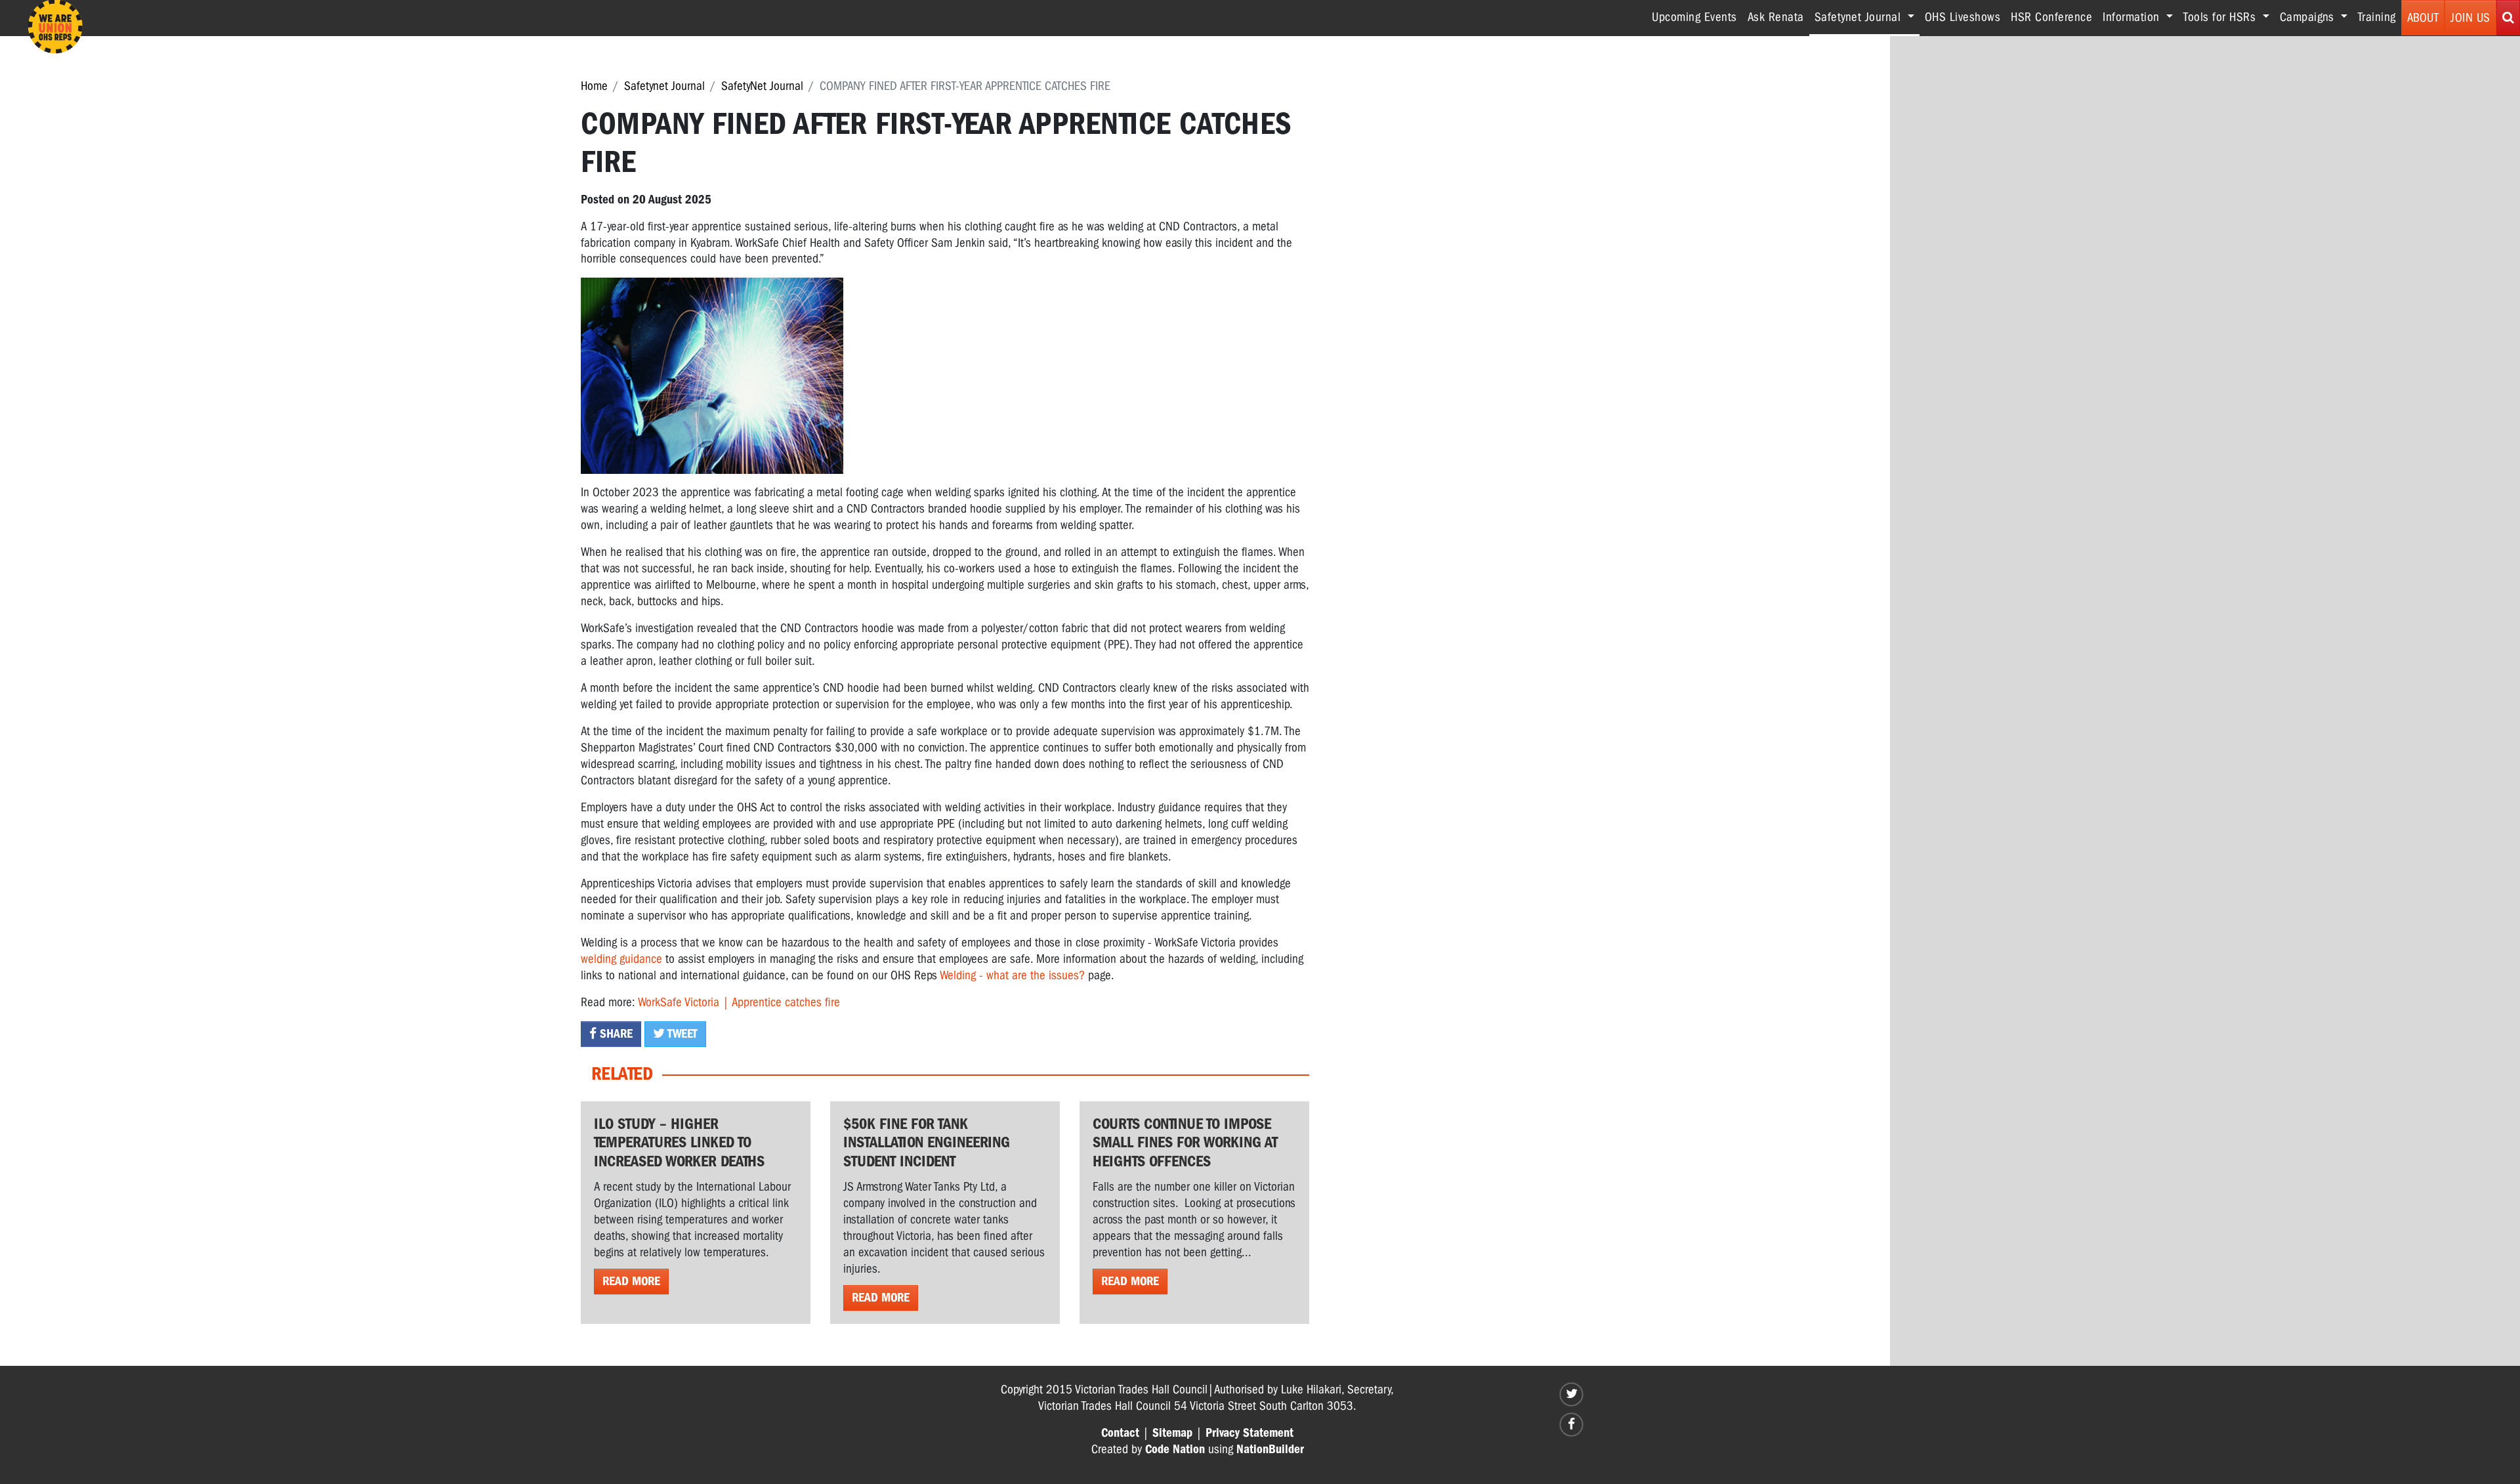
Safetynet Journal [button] (1867, 17)
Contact (1120, 1433)
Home (594, 86)
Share (615, 1034)
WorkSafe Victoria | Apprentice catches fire (739, 1002)
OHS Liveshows (1963, 17)
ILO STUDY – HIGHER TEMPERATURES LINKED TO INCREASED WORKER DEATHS (679, 1143)
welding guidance (621, 959)
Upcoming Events (1694, 17)
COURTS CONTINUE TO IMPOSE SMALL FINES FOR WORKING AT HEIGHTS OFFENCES (1185, 1143)
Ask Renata (1776, 17)
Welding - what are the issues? (1012, 975)
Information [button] (2133, 17)
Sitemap (1172, 1433)
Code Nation (1175, 1449)
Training (2377, 17)
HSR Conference (2051, 17)
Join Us (2470, 18)
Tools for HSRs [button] (2221, 17)
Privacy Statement (1249, 1433)
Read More (631, 1281)
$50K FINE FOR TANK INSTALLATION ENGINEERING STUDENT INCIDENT (927, 1143)
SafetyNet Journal (762, 86)
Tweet (681, 1034)
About (2423, 18)
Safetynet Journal (664, 86)
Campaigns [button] (2309, 17)
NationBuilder (1270, 1449)
